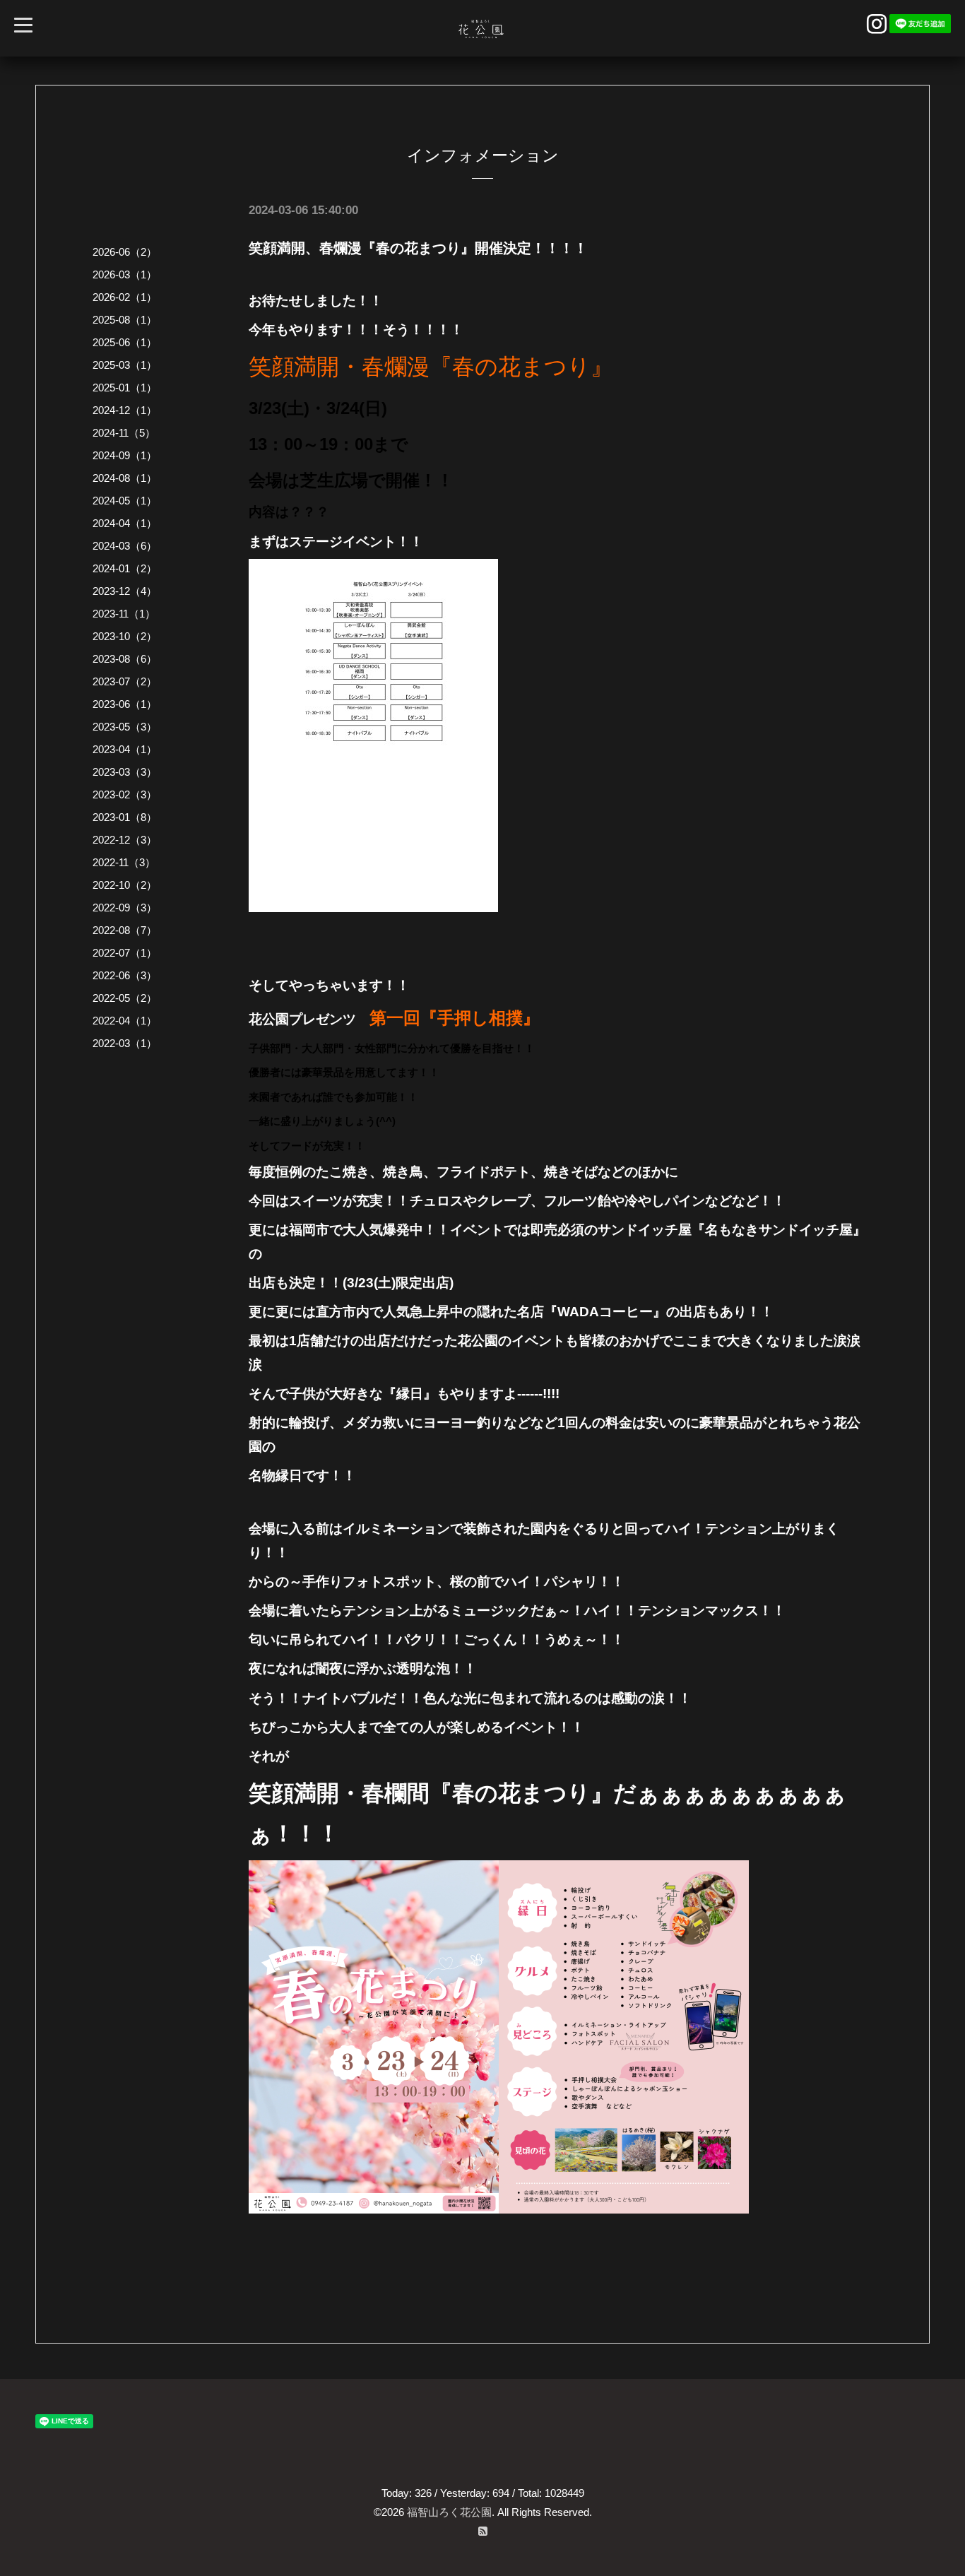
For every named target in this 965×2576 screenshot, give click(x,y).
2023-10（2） (125, 636)
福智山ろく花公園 (449, 2512)
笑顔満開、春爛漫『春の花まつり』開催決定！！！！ (418, 248)
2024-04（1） (125, 523)
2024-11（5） (124, 433)
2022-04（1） (125, 1021)
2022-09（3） (125, 908)
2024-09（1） (125, 455)
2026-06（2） (125, 252)
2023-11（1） (124, 614)
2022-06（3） (125, 975)
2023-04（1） (125, 749)
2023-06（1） (125, 704)
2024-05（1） (125, 501)
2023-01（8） (125, 817)
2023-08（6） (125, 659)
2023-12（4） (125, 591)
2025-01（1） (125, 388)
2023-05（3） (125, 727)
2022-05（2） (125, 998)
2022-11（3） (124, 862)
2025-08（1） (125, 320)
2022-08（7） (125, 930)
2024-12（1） (125, 410)
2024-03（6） (125, 546)
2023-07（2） (125, 681)
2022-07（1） (125, 953)
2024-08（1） (125, 478)
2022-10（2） (125, 885)
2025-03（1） (125, 365)
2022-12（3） (125, 840)
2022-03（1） (125, 1043)
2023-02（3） (125, 794)
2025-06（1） (125, 342)
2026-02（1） (125, 297)
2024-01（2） (125, 568)
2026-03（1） (125, 274)
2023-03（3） (125, 772)
